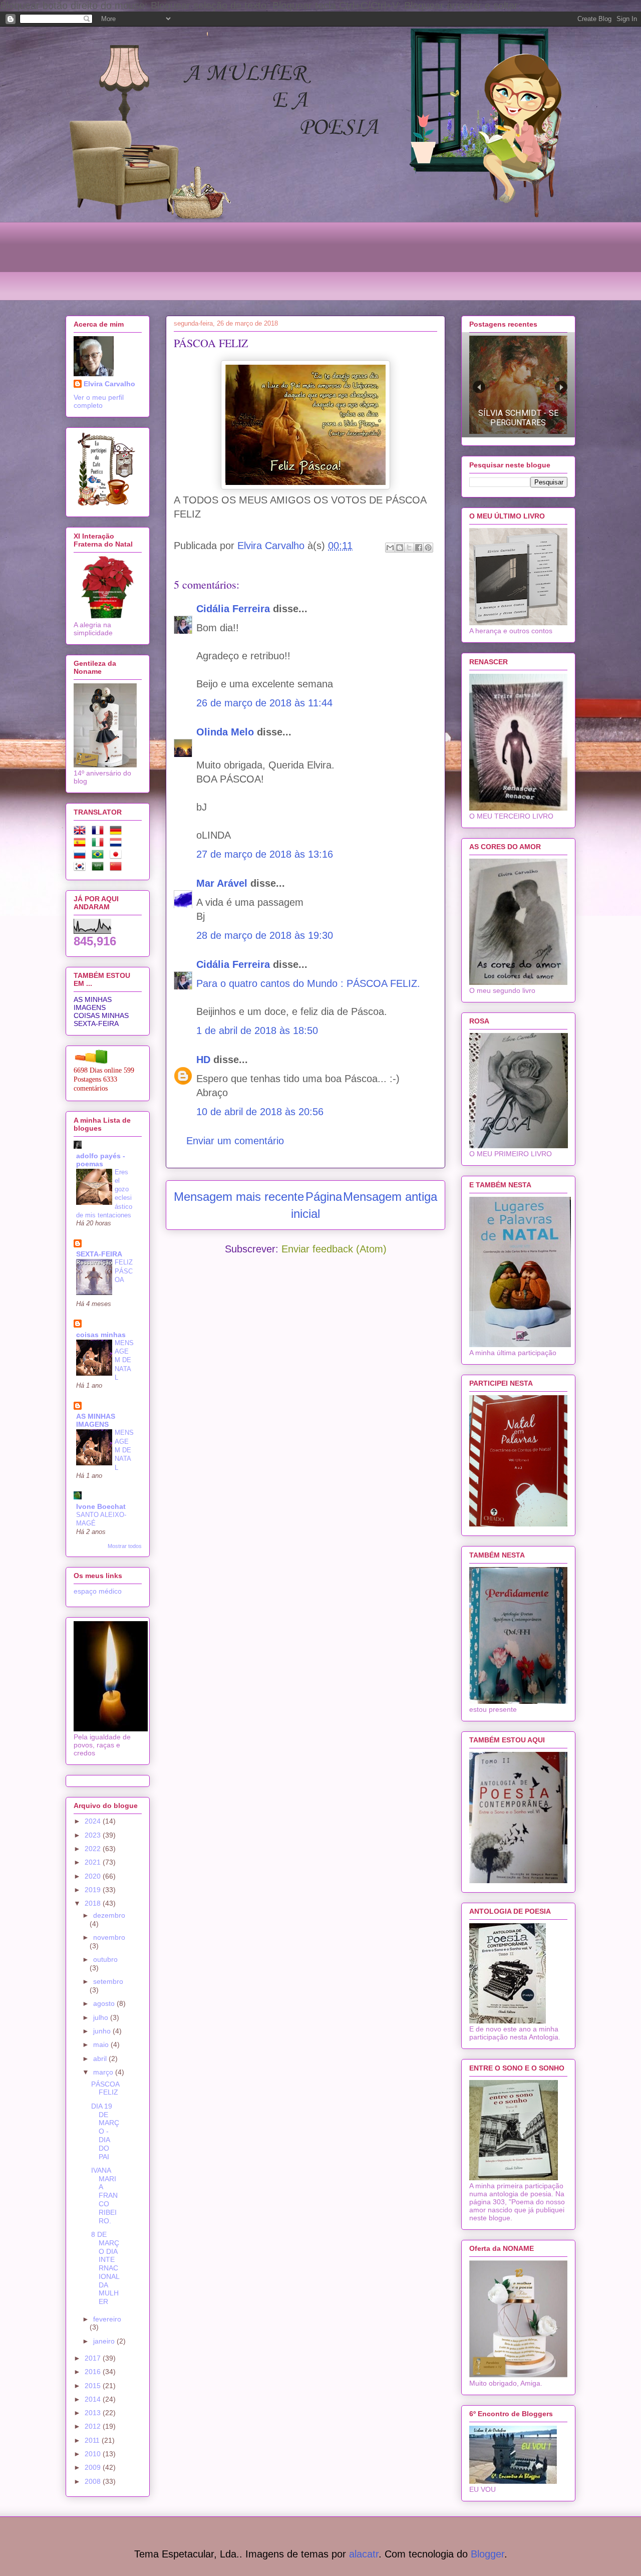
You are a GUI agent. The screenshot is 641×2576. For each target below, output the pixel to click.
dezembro (109, 1915)
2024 (94, 1821)
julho (102, 2017)
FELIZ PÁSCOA (124, 1271)
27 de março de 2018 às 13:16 (265, 854)
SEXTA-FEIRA (96, 1023)
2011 (93, 2440)
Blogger (488, 2554)
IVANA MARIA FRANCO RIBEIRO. (104, 2196)
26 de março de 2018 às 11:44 (264, 703)
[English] (82, 832)
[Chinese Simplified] (118, 868)
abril (101, 2058)
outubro (105, 1959)
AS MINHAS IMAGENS (93, 1003)
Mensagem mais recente (239, 1197)
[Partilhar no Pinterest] (428, 548)
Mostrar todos (125, 1546)
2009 (94, 2467)
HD (203, 1060)
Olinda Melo (225, 732)
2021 (94, 1862)
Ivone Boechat (101, 1506)
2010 (94, 2454)
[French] (100, 832)
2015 (94, 2386)
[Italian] (100, 844)
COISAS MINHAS (101, 1015)
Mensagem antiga (390, 1197)
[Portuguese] (100, 856)
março (104, 2072)
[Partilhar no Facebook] (419, 548)
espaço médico (98, 1591)
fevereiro (107, 2319)
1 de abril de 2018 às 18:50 (257, 1031)
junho (103, 2031)
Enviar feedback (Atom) (334, 1249)
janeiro (105, 2341)
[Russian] (82, 856)
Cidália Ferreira (233, 609)
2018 (94, 1903)
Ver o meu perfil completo (99, 401)
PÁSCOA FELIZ (105, 2088)
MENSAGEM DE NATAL (124, 1360)
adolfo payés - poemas (101, 1160)
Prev (479, 387)
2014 (94, 2399)
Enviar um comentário (235, 1141)
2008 (94, 2481)
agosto (105, 2003)
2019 (94, 1890)
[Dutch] (118, 844)
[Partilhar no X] (409, 548)
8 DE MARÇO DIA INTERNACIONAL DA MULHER (105, 2268)
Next (561, 387)
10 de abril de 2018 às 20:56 (260, 1112)
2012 (94, 2426)
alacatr (364, 2554)
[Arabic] (100, 868)
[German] (118, 832)
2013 (94, 2413)
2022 (94, 1849)
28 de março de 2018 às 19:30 (265, 935)
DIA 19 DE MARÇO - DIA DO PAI (105, 2131)
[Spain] (82, 844)
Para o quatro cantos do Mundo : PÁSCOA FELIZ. (308, 983)
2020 (94, 1876)
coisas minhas (101, 1335)
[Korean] (82, 868)
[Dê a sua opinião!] (400, 548)
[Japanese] (118, 856)
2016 (94, 2372)
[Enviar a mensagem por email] (390, 548)
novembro (109, 1937)
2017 (94, 2358)
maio (102, 2044)
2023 (94, 1835)
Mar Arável (222, 883)
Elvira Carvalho (109, 384)
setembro (108, 1981)
